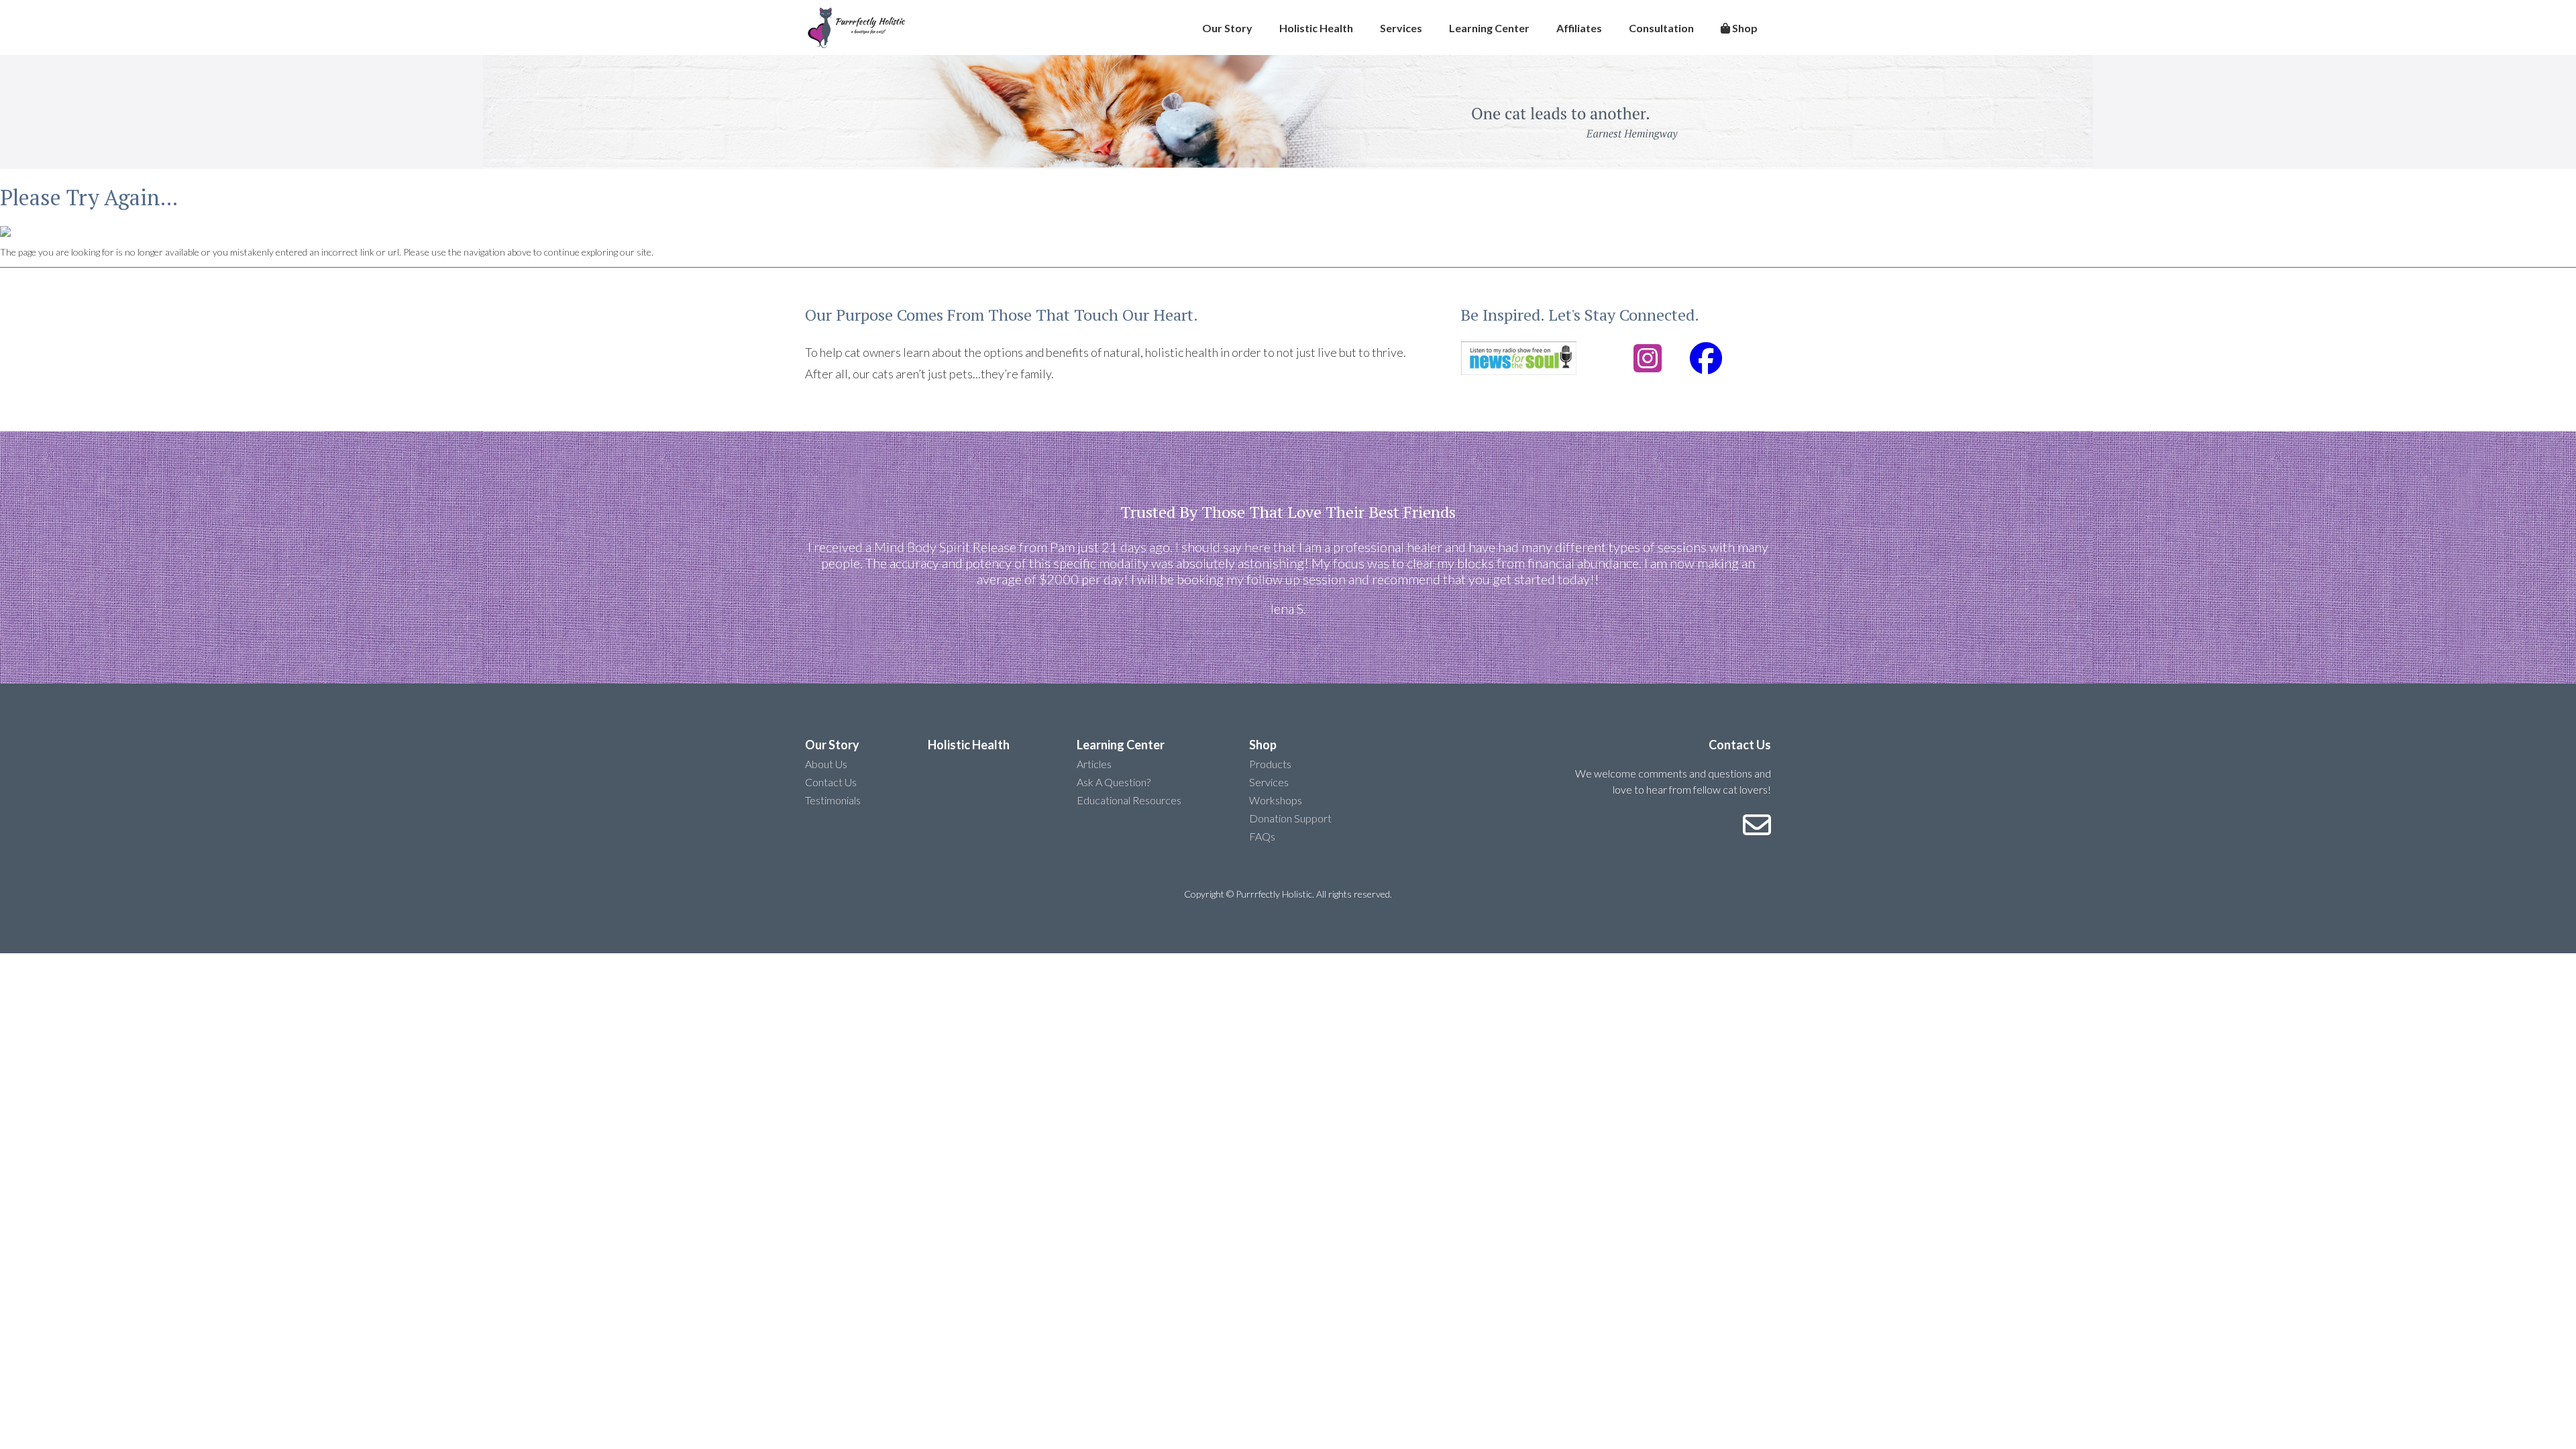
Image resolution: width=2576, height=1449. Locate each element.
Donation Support (1290, 818)
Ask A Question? (1114, 782)
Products (1270, 764)
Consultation (1661, 28)
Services (1401, 28)
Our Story (1227, 28)
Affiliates (1579, 28)
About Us (826, 764)
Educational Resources (1129, 800)
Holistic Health (1316, 28)
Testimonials (833, 800)
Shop (1744, 28)
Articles (1094, 764)
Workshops (1276, 800)
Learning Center (1489, 28)
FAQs (1262, 836)
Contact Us (831, 782)
